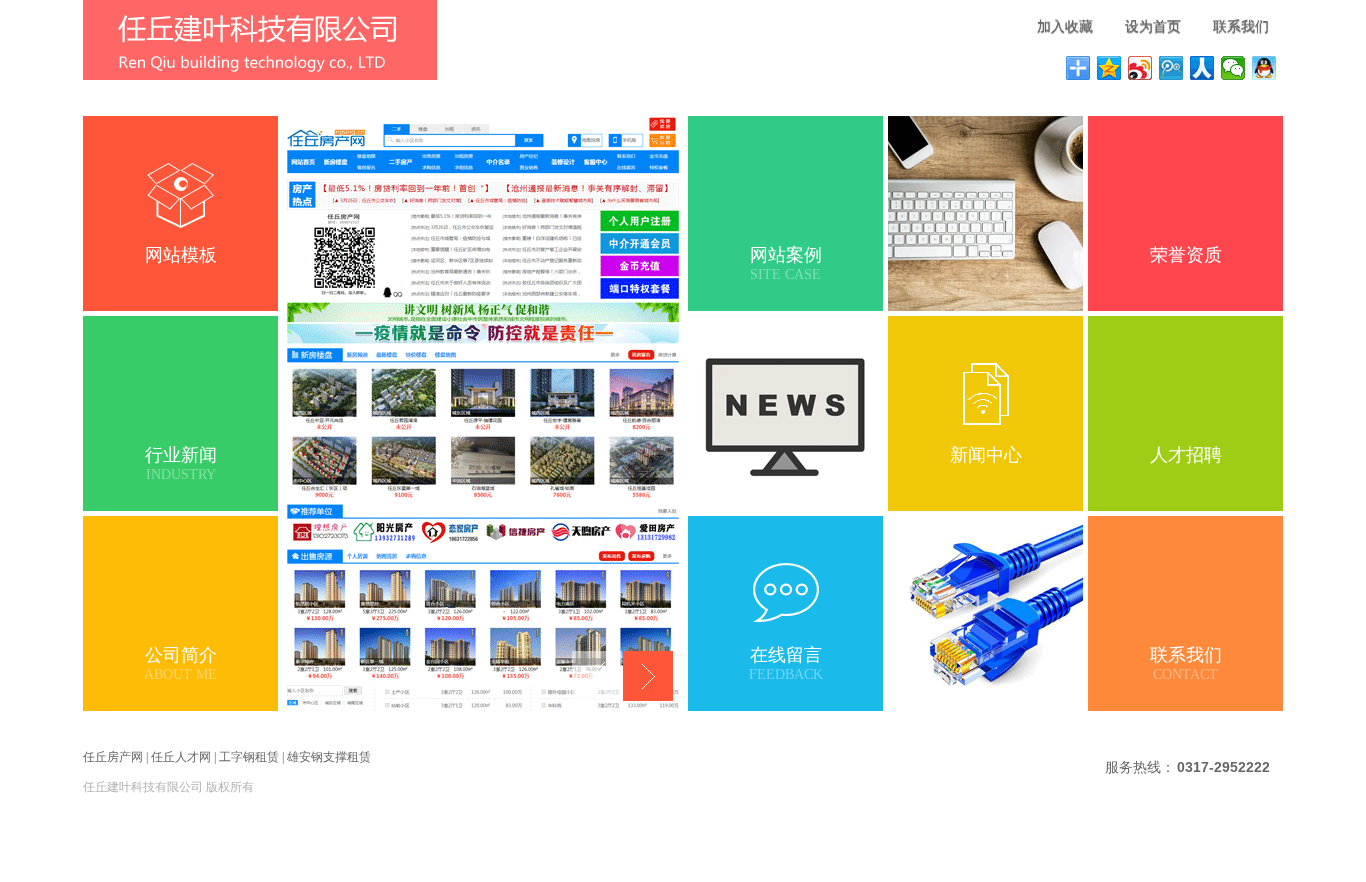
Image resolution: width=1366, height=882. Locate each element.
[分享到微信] (1233, 68)
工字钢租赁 (249, 757)
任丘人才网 (181, 757)
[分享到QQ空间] (1109, 68)
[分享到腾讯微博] (1171, 68)
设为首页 (1153, 26)
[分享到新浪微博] (1140, 68)
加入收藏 (1065, 26)
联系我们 (1241, 26)
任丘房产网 (113, 757)
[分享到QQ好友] (1264, 68)
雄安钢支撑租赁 (329, 757)
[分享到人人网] (1202, 68)
